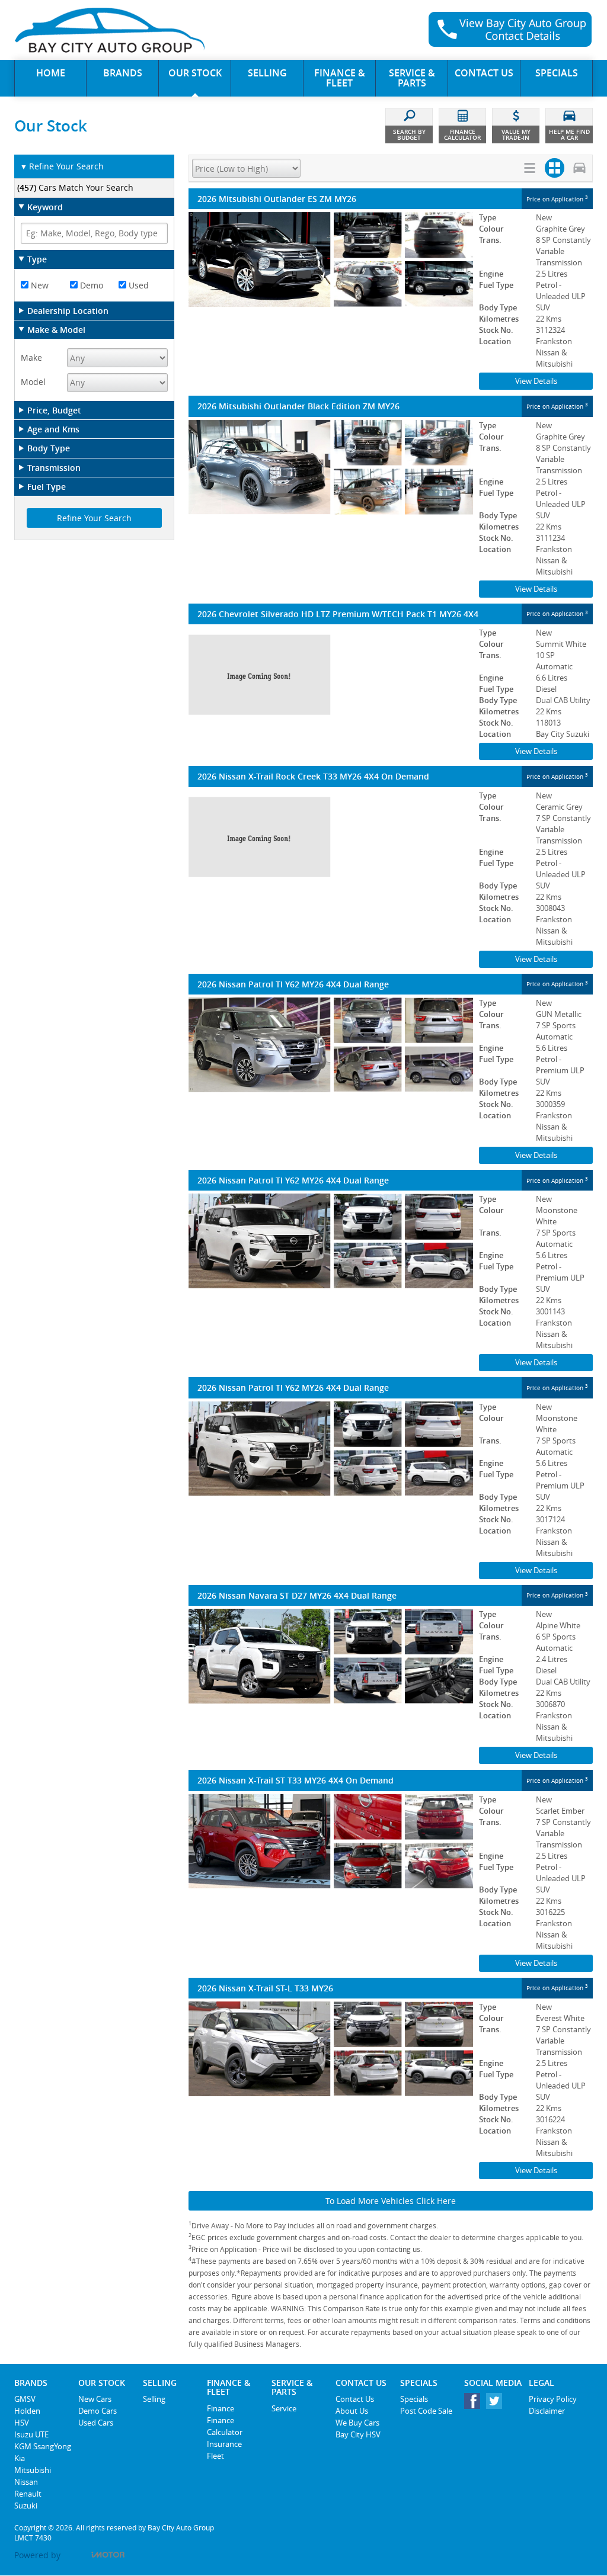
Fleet (215, 2456)
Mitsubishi (33, 2470)
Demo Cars (98, 2411)
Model (33, 382)
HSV (22, 2423)
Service (284, 2408)
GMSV (25, 2399)
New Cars (95, 2399)
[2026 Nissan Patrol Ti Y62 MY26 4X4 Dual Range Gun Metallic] (331, 1045)
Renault (28, 2494)
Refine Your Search (62, 166)
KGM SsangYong (43, 2446)
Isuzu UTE (31, 2434)
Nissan (26, 2482)
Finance (221, 2408)
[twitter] (497, 2404)
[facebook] (475, 2404)
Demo (90, 285)
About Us (352, 2411)
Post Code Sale (426, 2411)
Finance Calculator (225, 2426)
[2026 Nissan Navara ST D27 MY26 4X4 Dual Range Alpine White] (331, 1656)
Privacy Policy (553, 2399)
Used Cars (96, 2423)
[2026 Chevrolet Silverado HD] (331, 675)
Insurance (224, 2444)
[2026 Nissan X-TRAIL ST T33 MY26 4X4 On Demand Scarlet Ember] (331, 1842)
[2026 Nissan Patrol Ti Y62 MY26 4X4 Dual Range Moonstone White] (331, 1241)
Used (138, 285)
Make (31, 357)
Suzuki (26, 2506)
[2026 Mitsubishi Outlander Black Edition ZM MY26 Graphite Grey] (331, 467)
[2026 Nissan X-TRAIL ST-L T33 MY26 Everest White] (331, 2049)
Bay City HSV (358, 2434)
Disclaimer (547, 2411)
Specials (414, 2399)
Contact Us (355, 2399)
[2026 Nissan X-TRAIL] (331, 838)
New (39, 285)
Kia (20, 2458)
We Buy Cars (357, 2423)
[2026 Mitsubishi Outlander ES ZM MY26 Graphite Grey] (331, 259)
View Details (536, 381)
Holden (27, 2411)
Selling (154, 2399)
